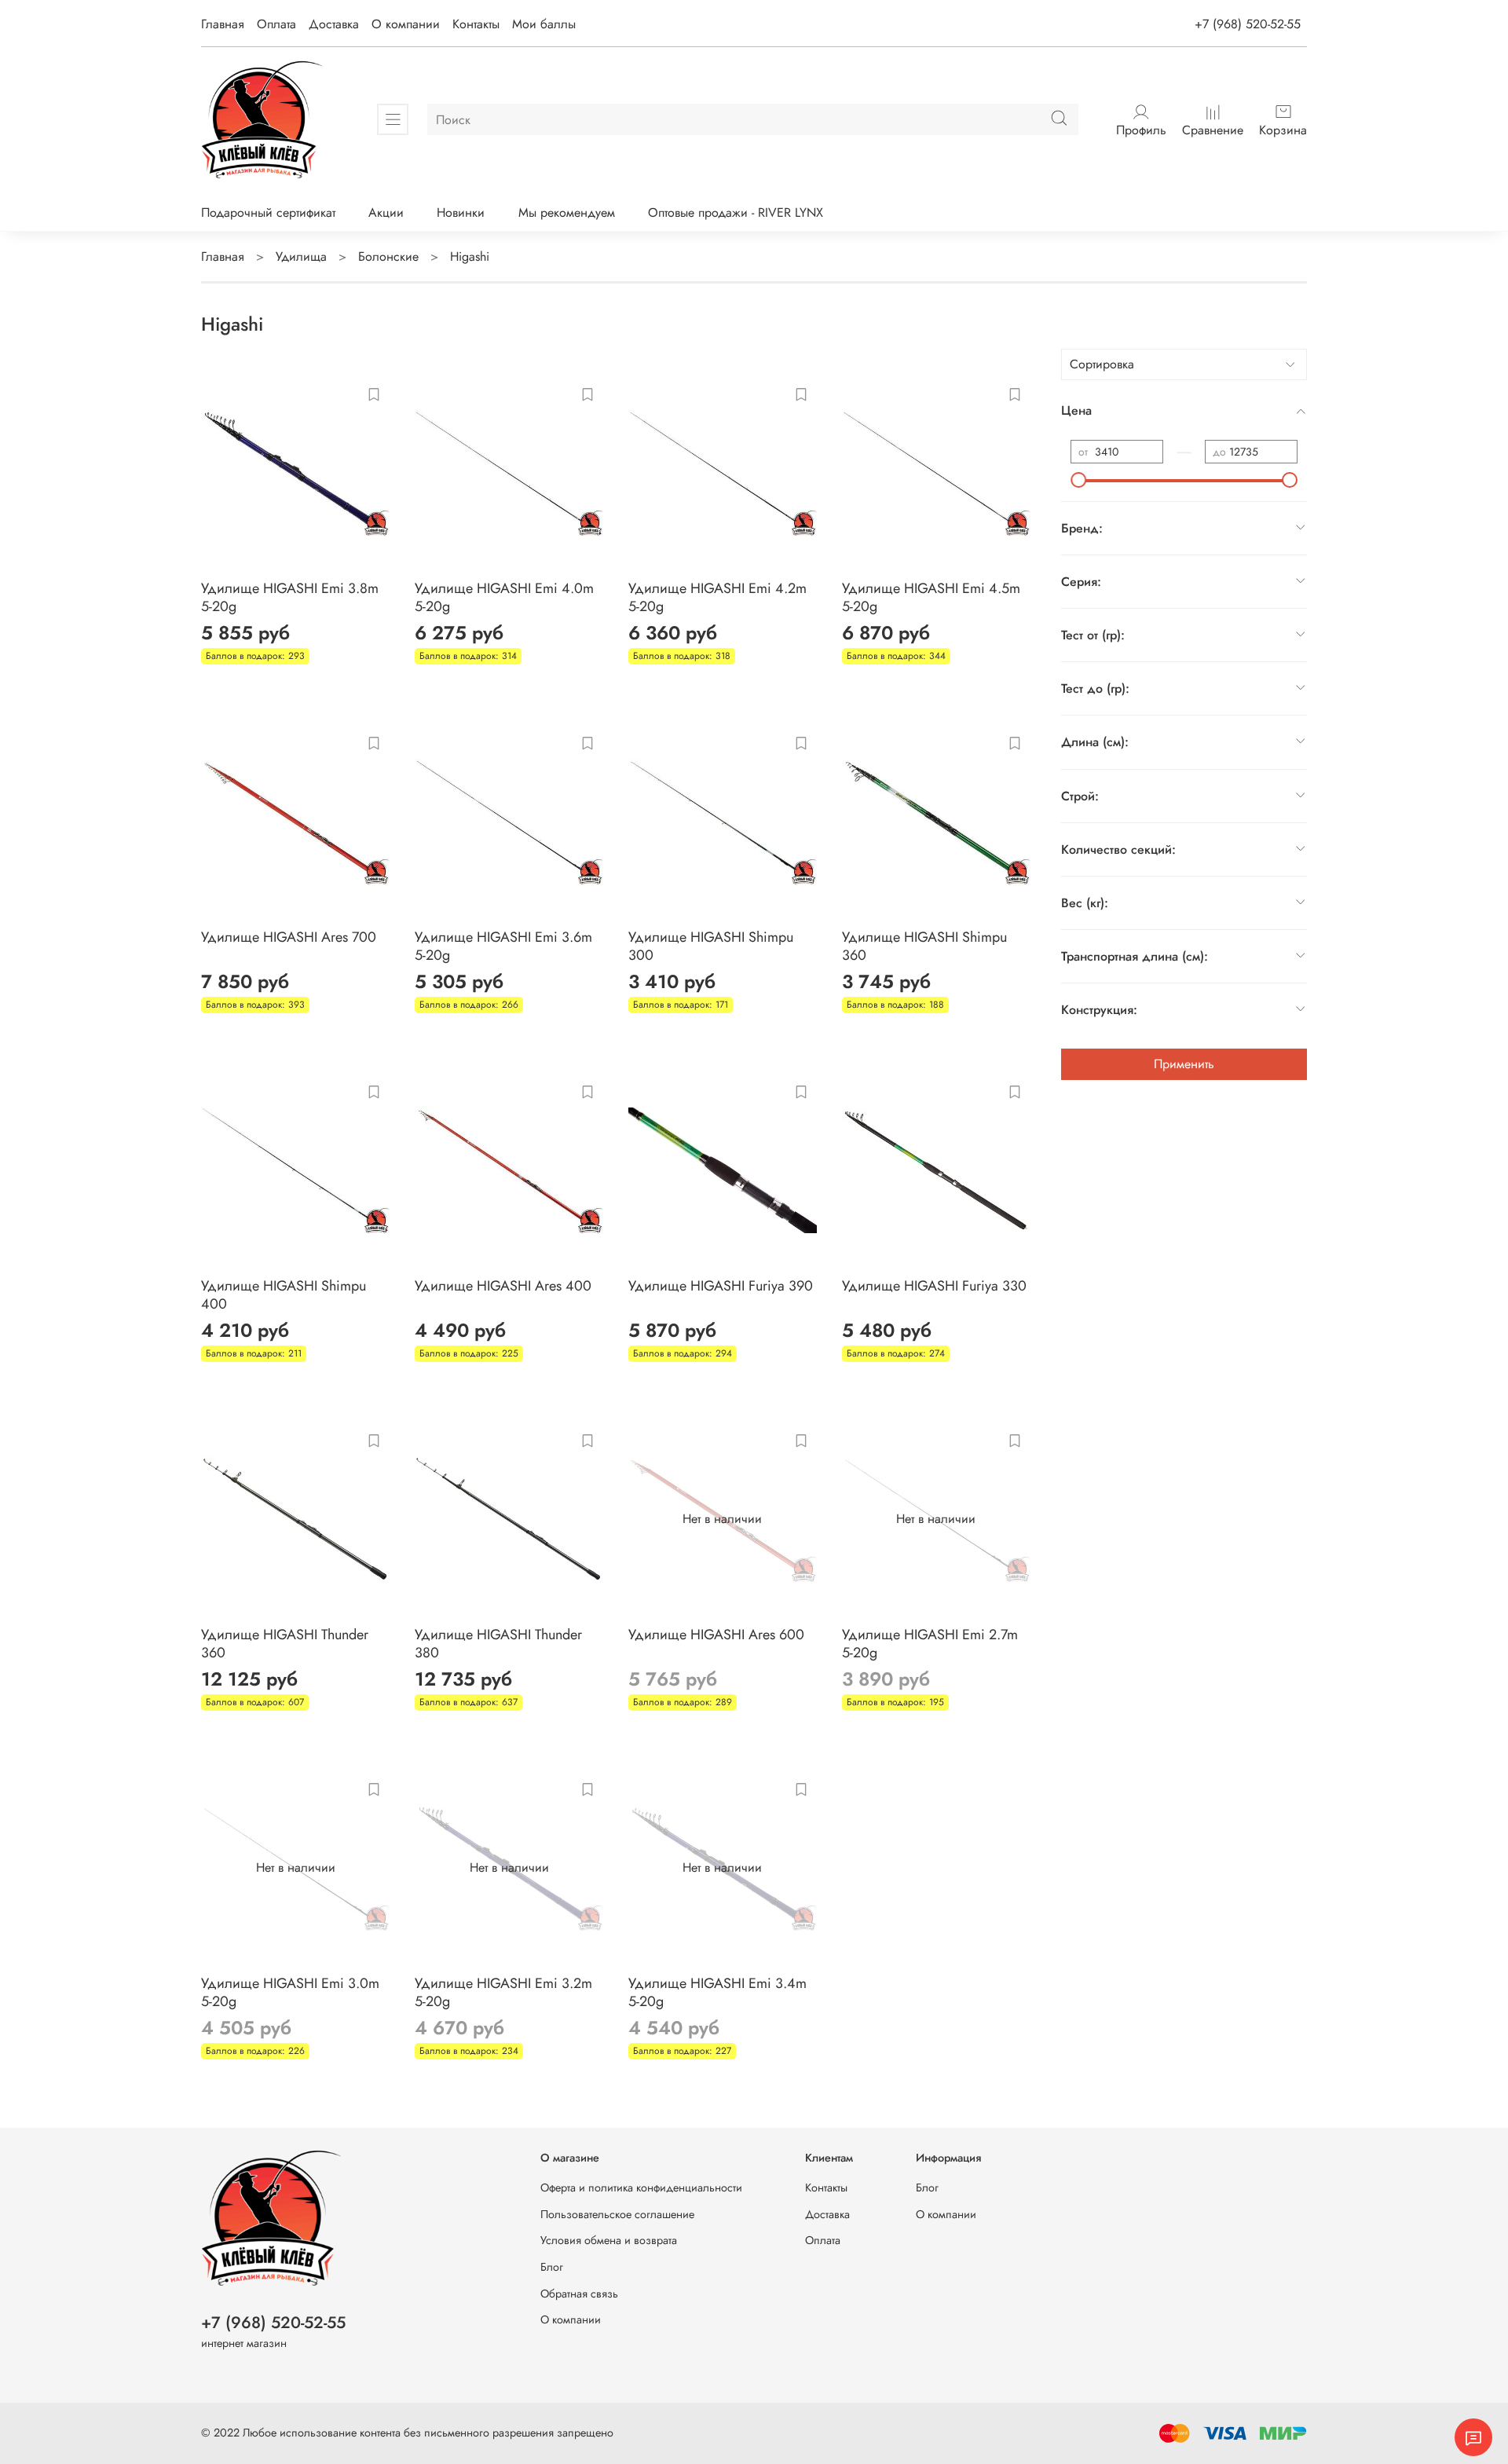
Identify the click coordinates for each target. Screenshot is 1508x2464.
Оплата (276, 24)
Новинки (461, 212)
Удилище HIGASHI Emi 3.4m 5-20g (717, 1992)
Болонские (388, 256)
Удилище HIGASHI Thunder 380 (498, 1644)
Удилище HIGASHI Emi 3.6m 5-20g (503, 946)
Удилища (301, 256)
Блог (552, 2267)
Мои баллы (544, 24)
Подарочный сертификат (268, 212)
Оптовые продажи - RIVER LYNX (736, 212)
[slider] (1078, 480)
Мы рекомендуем (567, 212)
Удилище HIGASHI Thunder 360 (285, 1644)
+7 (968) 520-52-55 (1248, 24)
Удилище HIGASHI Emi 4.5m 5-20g (931, 597)
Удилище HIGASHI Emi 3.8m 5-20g (290, 597)
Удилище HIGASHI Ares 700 (289, 937)
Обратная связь (579, 2294)
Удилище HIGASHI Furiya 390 (721, 1286)
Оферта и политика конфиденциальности (641, 2188)
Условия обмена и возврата (609, 2240)
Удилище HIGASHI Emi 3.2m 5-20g (503, 1992)
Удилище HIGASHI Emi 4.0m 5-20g (504, 597)
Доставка (334, 24)
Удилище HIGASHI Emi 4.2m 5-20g (717, 597)
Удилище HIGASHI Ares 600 (716, 1635)
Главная (223, 24)
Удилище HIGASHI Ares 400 (503, 1286)
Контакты (476, 24)
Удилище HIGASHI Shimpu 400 (284, 1295)
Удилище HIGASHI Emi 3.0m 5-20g (290, 1992)
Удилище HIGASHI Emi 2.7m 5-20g (930, 1644)
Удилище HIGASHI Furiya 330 (934, 1286)
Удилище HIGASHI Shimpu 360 (924, 946)
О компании (406, 24)
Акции (386, 212)
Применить (1184, 1064)
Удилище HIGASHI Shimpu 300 (711, 946)
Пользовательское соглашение (617, 2214)
